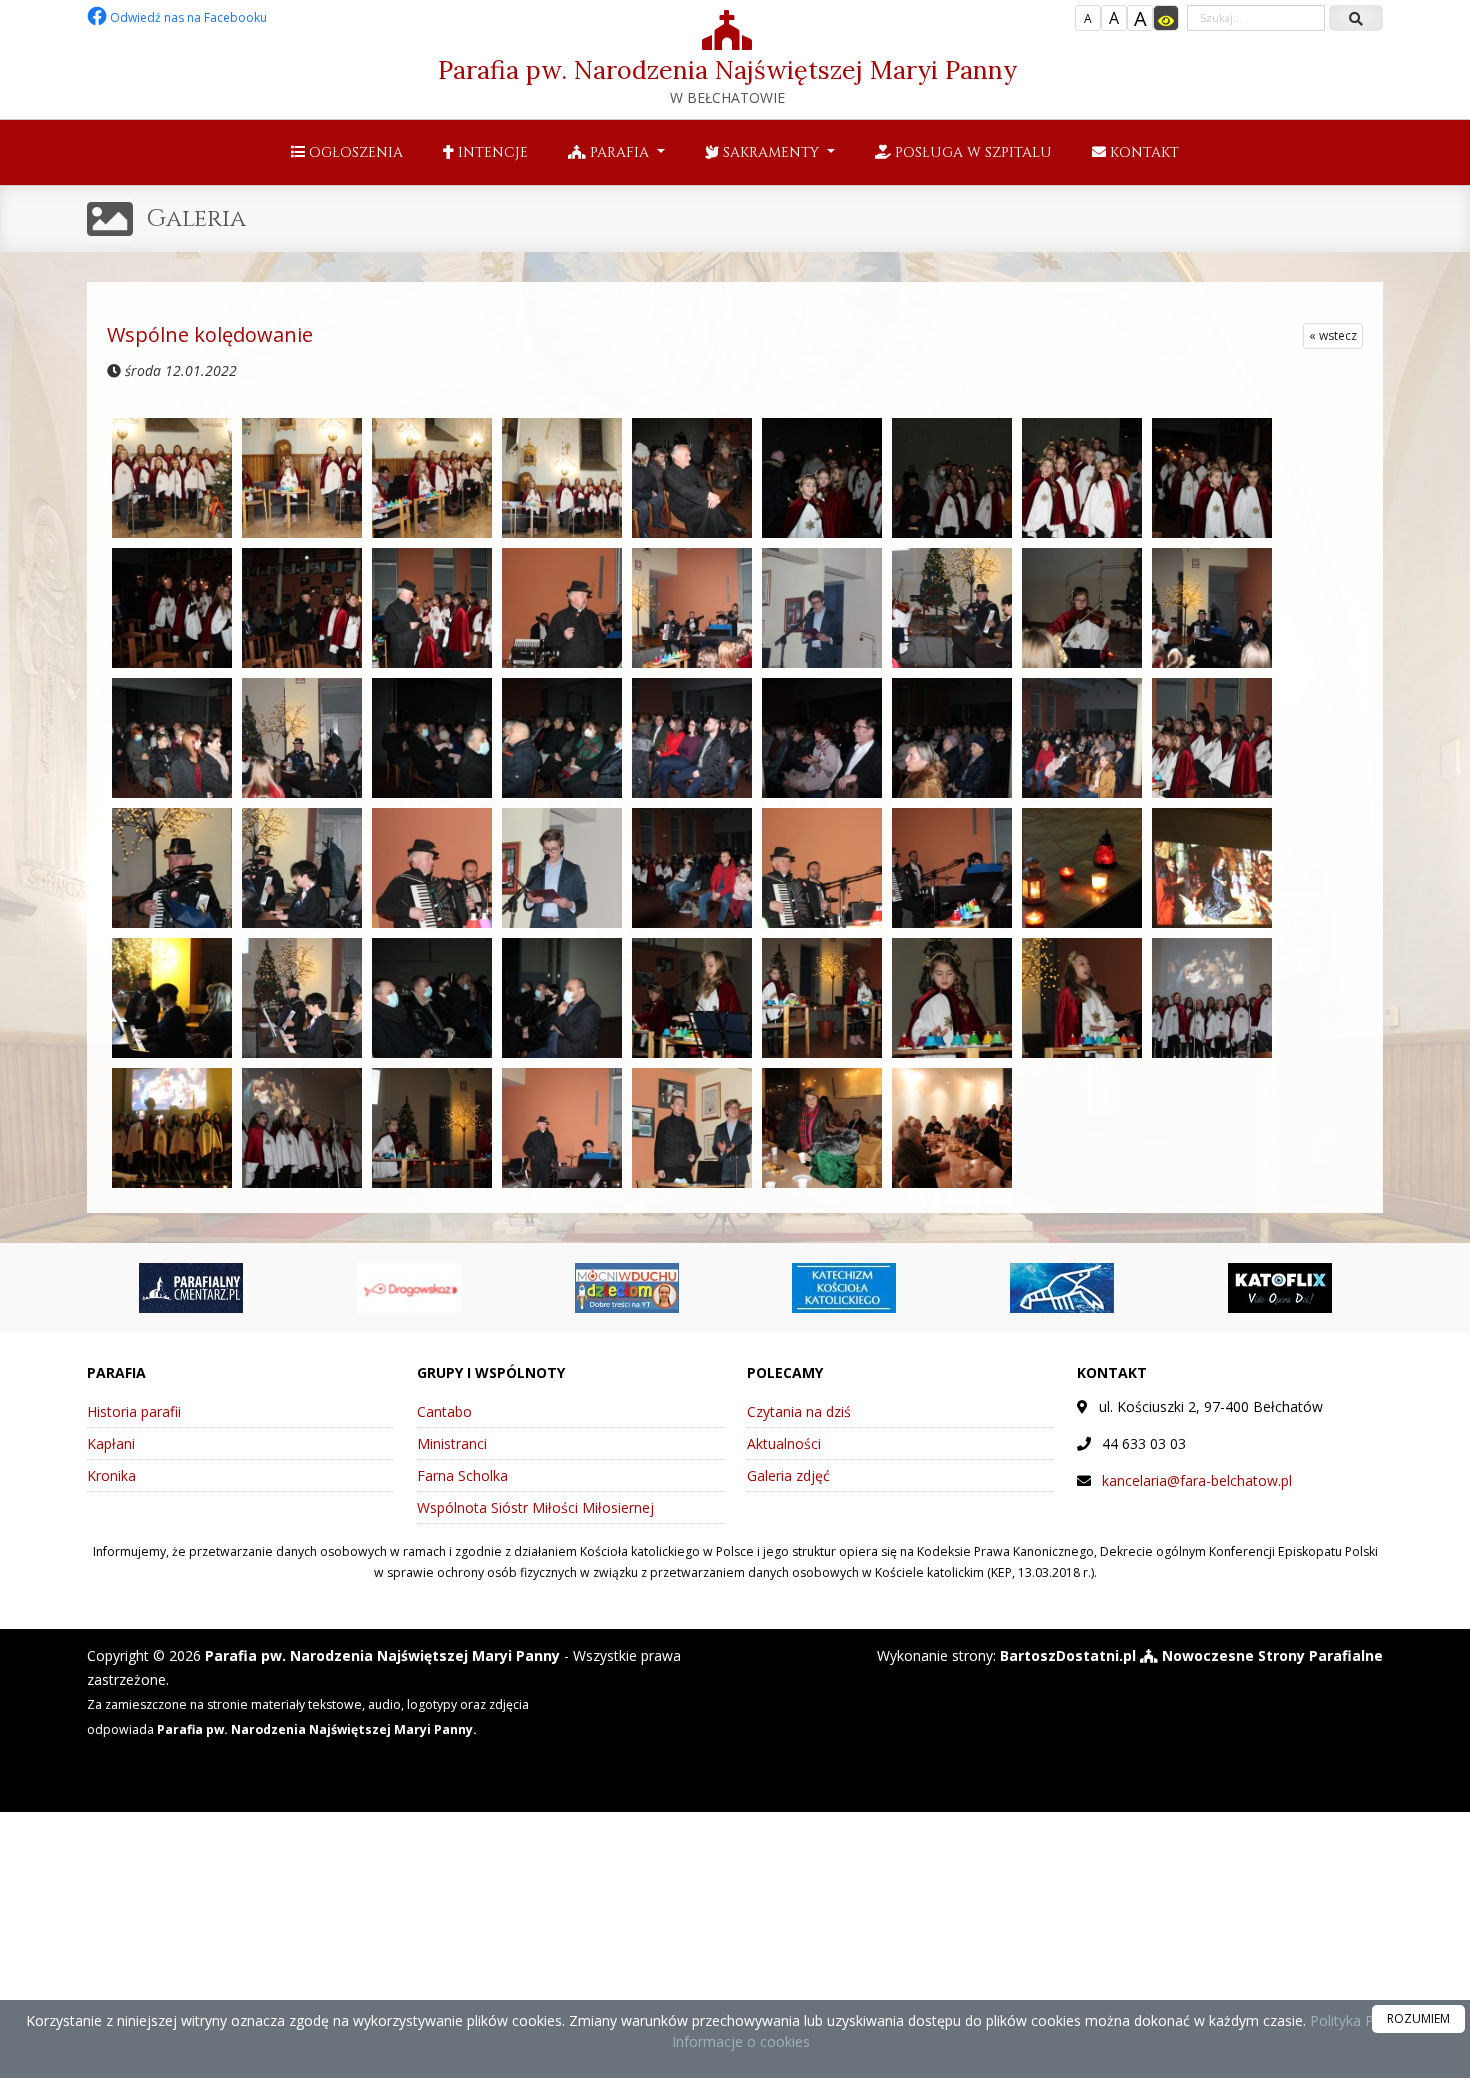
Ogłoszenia (354, 152)
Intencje (491, 152)
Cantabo (444, 1411)
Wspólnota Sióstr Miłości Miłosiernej (535, 1507)
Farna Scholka (462, 1475)
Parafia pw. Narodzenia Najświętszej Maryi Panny (727, 80)
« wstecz (1333, 335)
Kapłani (111, 1443)
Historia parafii (134, 1411)
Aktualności (784, 1443)
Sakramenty (771, 152)
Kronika (111, 1475)
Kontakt (1142, 152)
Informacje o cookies (741, 2041)
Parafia (619, 152)
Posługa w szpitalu (971, 152)
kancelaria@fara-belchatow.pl (1197, 1480)
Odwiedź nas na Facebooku (187, 17)
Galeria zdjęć (788, 1475)
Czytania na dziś (799, 1411)
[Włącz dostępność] (1166, 18)
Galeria (196, 219)
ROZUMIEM (1418, 2018)
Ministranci (452, 1443)
